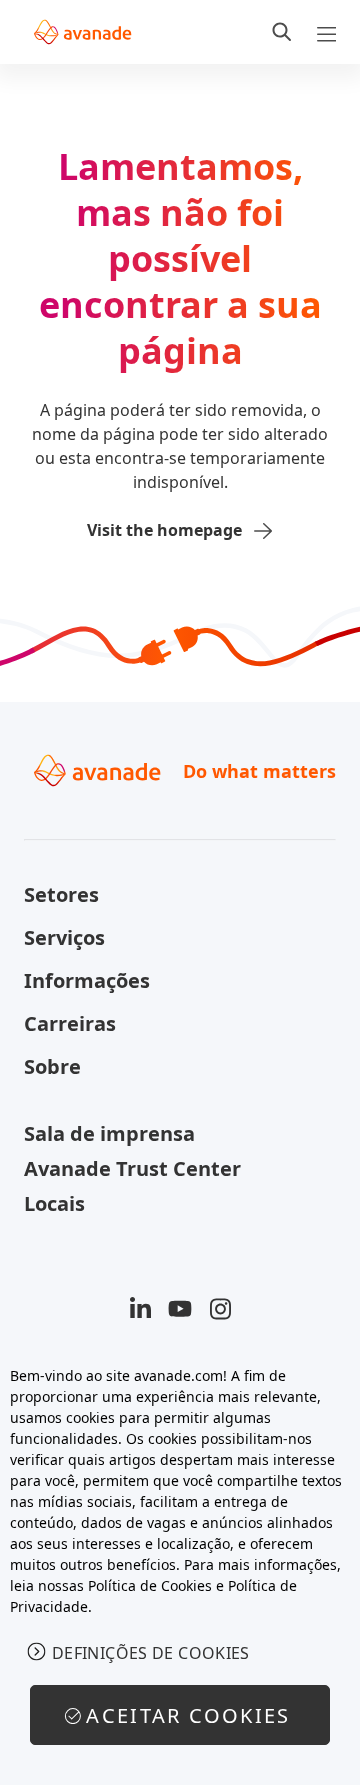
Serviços (64, 937)
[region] (180, 1565)
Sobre (52, 1066)
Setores (61, 894)
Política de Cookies (150, 1585)
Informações (87, 980)
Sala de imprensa (109, 1133)
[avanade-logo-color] (82, 32)
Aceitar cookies (188, 1715)
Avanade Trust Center (132, 1168)
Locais (54, 1203)
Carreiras (70, 1023)
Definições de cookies (151, 1653)
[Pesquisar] (282, 32)
